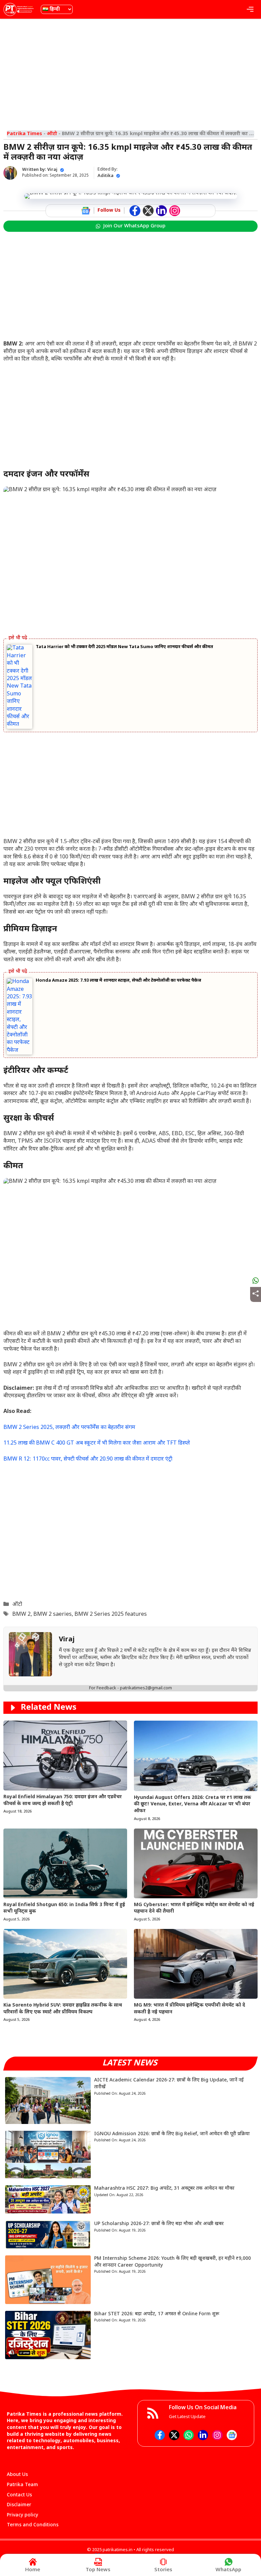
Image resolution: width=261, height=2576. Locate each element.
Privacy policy (22, 2515)
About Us (17, 2475)
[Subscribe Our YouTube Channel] (175, 211)
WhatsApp (228, 2570)
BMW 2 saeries (53, 1615)
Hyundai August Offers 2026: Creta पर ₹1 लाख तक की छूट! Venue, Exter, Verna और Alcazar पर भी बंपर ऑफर (193, 1804)
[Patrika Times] (19, 9)
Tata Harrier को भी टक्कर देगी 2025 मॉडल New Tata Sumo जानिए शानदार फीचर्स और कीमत (124, 647)
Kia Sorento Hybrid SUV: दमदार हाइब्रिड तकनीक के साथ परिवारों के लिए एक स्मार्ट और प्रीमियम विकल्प (63, 2009)
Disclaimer (19, 2505)
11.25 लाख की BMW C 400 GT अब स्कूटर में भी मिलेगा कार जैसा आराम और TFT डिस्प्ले (97, 1443)
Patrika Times (24, 134)
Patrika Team (22, 2485)
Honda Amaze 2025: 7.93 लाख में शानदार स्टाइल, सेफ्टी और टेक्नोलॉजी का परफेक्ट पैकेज (118, 980)
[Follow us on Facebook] (135, 211)
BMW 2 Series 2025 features (111, 1615)
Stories (163, 2570)
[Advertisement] (130, 73)
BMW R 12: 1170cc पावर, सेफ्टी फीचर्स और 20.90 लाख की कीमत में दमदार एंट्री (88, 1459)
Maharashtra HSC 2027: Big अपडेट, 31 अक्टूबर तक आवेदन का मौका (164, 2188)
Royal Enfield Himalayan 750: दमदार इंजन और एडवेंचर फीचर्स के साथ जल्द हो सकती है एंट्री (63, 1800)
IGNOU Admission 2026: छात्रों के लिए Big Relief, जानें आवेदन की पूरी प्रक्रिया (172, 2134)
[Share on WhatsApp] (256, 1281)
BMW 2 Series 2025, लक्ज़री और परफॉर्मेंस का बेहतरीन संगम (69, 1428)
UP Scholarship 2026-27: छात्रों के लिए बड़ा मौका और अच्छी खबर (159, 2224)
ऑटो (52, 134)
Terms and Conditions (33, 2525)
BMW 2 (21, 1615)
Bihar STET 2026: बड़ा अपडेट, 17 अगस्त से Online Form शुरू (157, 2314)
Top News (98, 2570)
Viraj (52, 170)
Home (33, 2570)
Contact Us (19, 2495)
